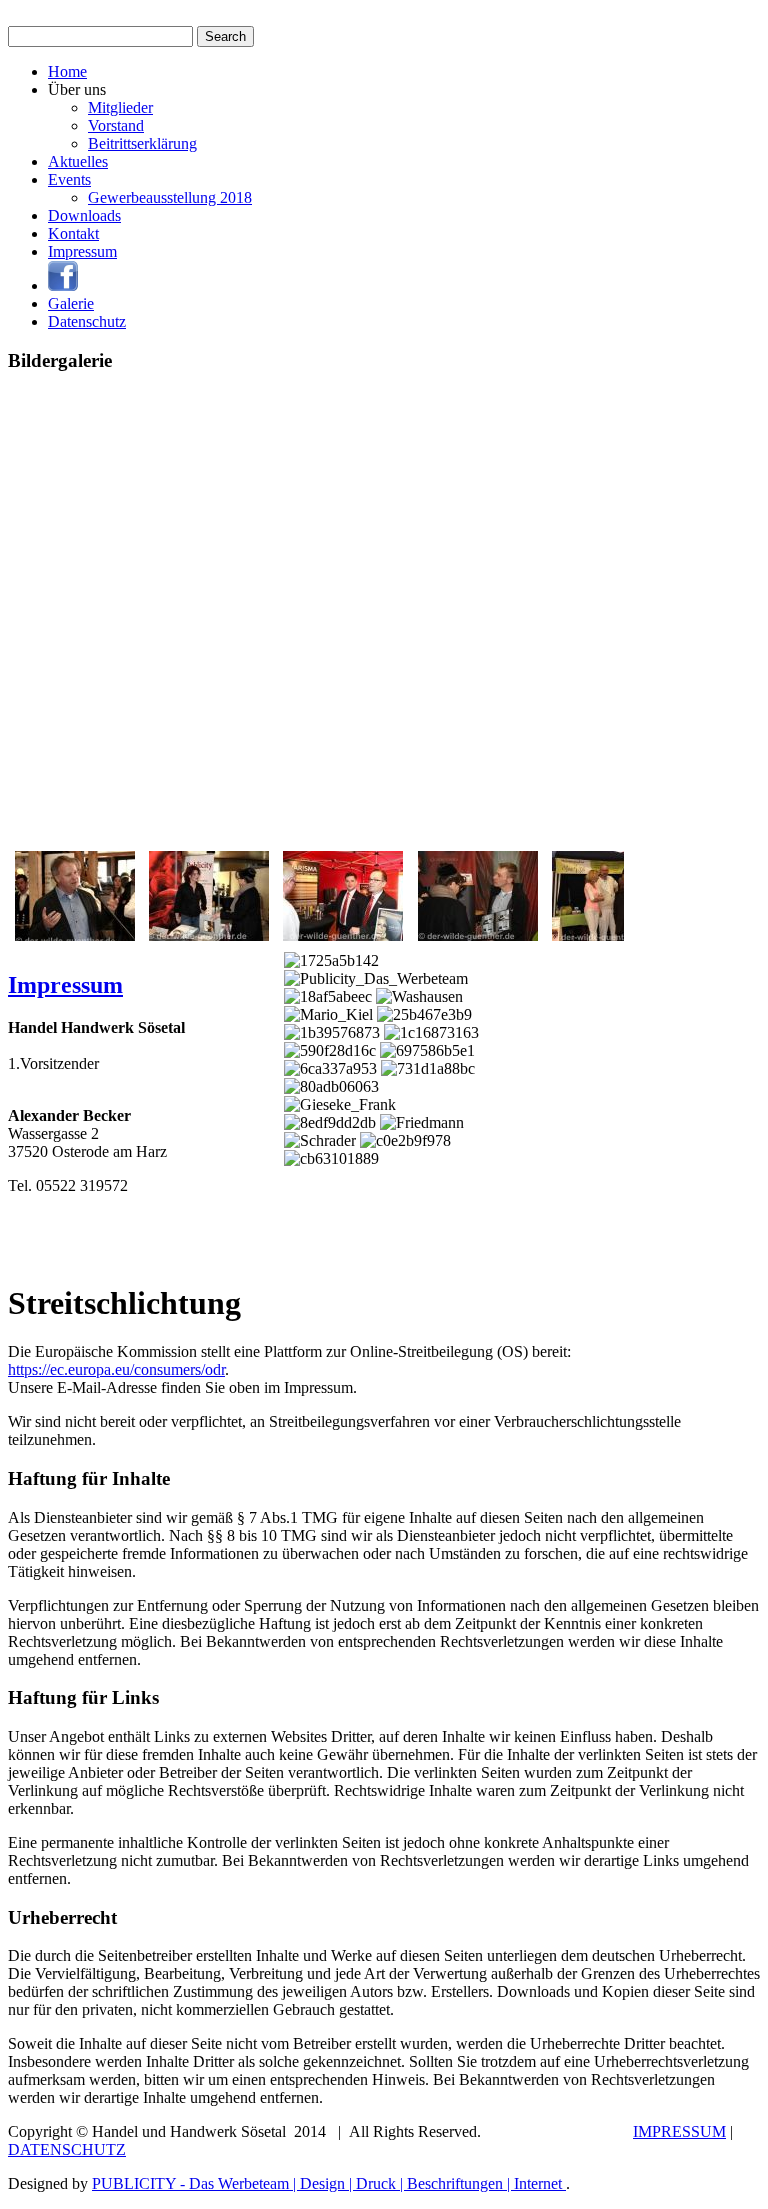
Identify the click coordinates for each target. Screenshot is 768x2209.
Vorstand (116, 125)
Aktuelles (78, 161)
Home (67, 71)
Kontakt (73, 233)
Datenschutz (87, 321)
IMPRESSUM (679, 2131)
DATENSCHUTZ (67, 2149)
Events (69, 179)
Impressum (82, 251)
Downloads (84, 215)
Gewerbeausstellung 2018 (170, 197)
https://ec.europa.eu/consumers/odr (116, 1369)
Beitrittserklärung (142, 143)
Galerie (71, 303)
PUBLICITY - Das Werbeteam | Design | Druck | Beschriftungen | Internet (329, 2183)
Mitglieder (120, 107)
